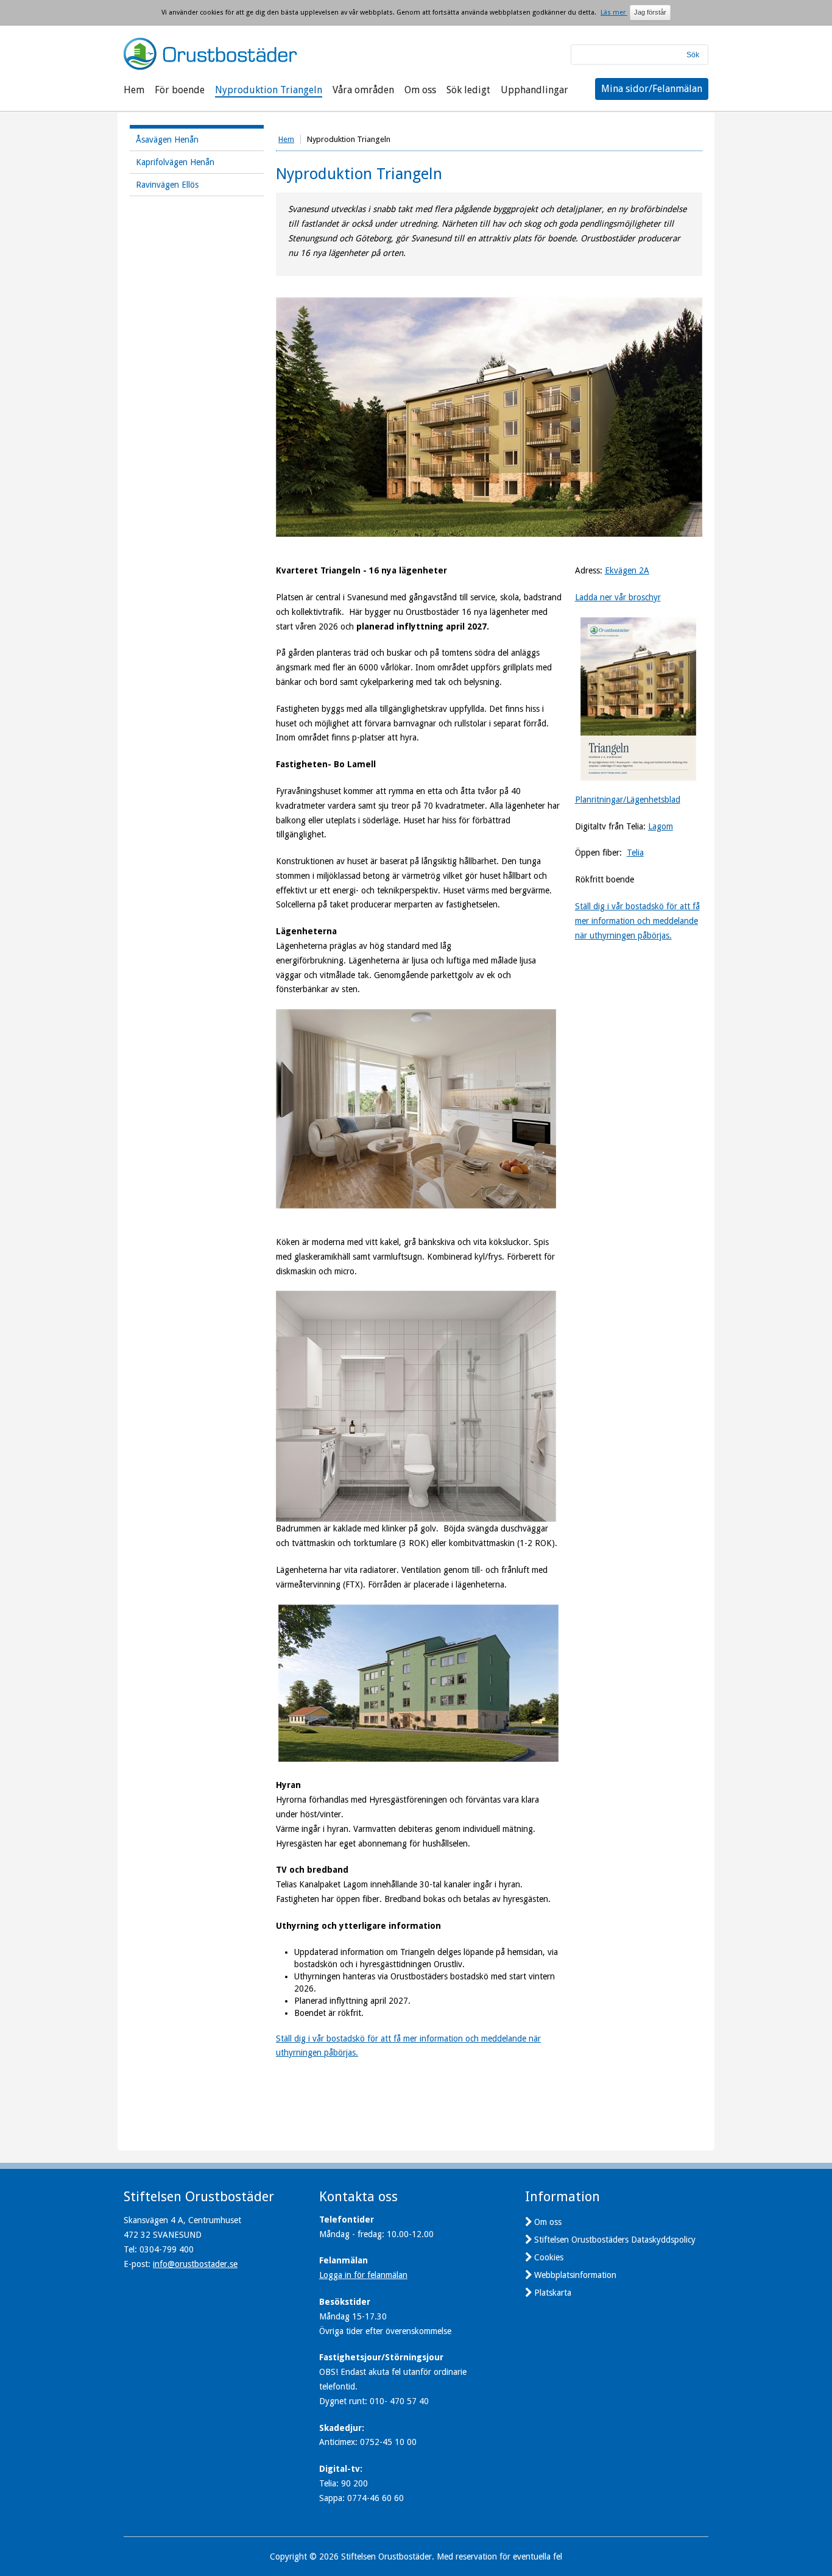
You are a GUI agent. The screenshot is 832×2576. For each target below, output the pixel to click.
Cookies (549, 2257)
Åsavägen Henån (167, 140)
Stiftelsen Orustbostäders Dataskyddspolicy (615, 2240)
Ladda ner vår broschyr (618, 597)
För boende (180, 90)
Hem (134, 90)
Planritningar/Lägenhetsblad (628, 800)
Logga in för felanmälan (363, 2275)
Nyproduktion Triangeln (269, 90)
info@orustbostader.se (195, 2264)
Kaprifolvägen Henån (175, 162)
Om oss (420, 90)
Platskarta (553, 2293)
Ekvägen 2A (627, 570)
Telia (635, 853)
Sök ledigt (468, 90)
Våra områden (363, 90)
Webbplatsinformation (575, 2275)
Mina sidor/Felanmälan (652, 89)
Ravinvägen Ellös (167, 185)
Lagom (661, 826)
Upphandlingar (534, 90)
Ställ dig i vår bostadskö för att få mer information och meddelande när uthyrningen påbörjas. (637, 921)
